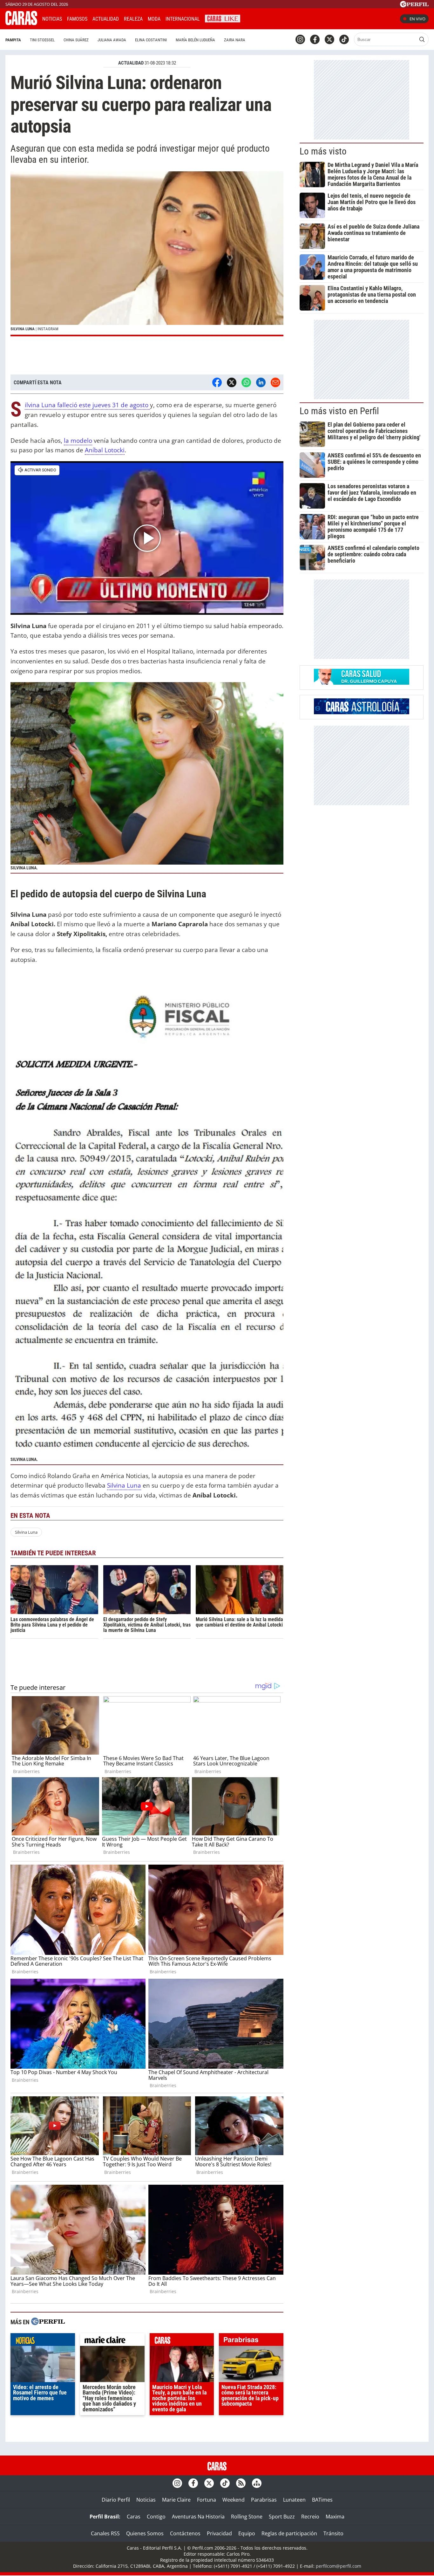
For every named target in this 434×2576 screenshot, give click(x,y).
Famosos (77, 19)
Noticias (52, 19)
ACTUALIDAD (131, 63)
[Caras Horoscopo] (362, 712)
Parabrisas (264, 2500)
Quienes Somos (145, 2533)
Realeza (133, 19)
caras (182, 2341)
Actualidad (106, 19)
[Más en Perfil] (48, 2322)
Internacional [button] (183, 19)
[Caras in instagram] (300, 39)
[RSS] (241, 2483)
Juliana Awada (112, 40)
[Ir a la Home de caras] (21, 23)
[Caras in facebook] (315, 39)
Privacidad (219, 2533)
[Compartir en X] (232, 382)
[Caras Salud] (362, 683)
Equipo (247, 2533)
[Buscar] (422, 39)
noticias (43, 2341)
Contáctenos (185, 2533)
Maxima (335, 2517)
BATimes (322, 2500)
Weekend (234, 2500)
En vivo (417, 19)
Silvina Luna (124, 1485)
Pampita (13, 40)
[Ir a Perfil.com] (414, 5)
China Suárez (76, 40)
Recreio (310, 2517)
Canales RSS (105, 2533)
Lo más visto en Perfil (339, 411)
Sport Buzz (282, 2517)
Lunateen (294, 2500)
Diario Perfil (116, 2500)
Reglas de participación (289, 2533)
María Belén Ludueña (195, 40)
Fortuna (207, 2500)
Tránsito (333, 2533)
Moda (154, 19)
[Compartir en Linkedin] (261, 382)
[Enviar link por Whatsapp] (246, 382)
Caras (134, 2517)
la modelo (78, 440)
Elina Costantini (151, 40)
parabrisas (251, 2341)
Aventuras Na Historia (198, 2517)
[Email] (275, 382)
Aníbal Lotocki (105, 450)
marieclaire (112, 2341)
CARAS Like (223, 18)
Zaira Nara (235, 40)
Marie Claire (176, 2500)
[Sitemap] (257, 2483)
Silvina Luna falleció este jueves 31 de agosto (87, 405)
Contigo (156, 2517)
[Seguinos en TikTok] (344, 39)
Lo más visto (323, 151)
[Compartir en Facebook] (217, 382)
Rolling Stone (247, 2517)
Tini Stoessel (42, 40)
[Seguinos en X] (329, 39)
